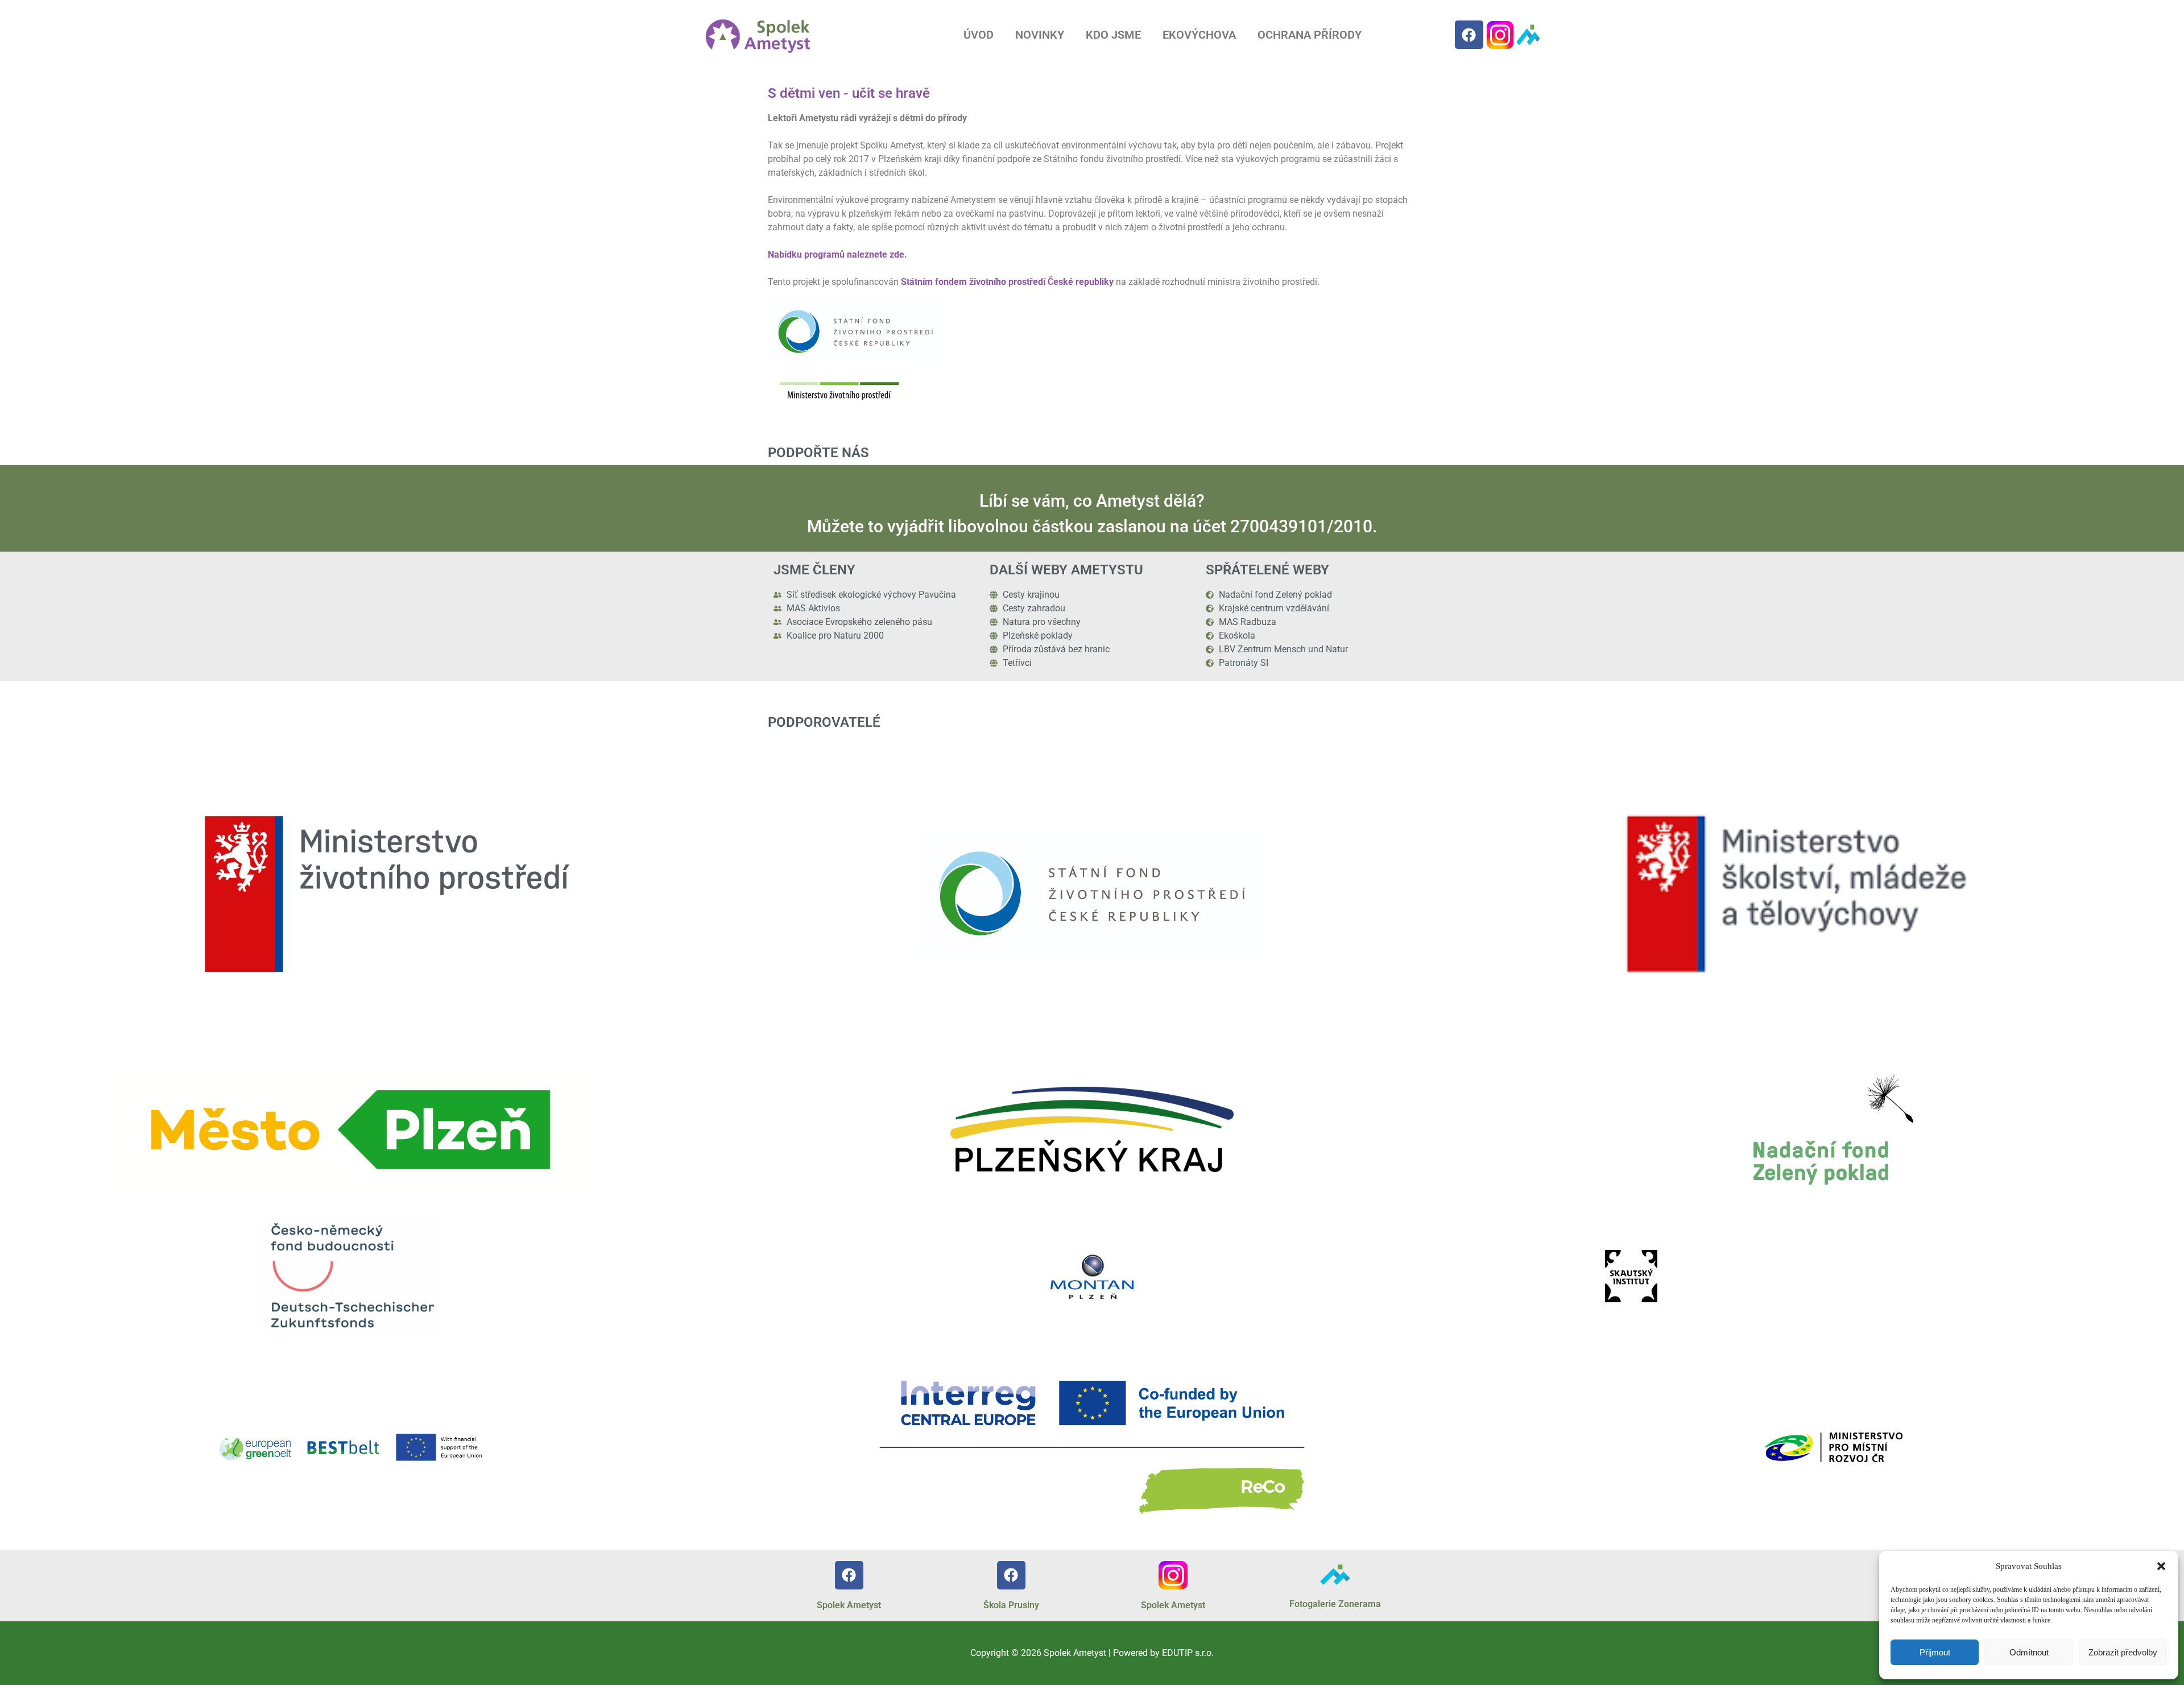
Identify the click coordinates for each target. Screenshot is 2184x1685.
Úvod (979, 35)
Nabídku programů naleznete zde (836, 254)
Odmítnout (2029, 1652)
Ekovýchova (1199, 35)
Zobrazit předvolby (2123, 1652)
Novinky (1040, 35)
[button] (2161, 1566)
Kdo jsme (1113, 35)
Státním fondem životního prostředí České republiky (1007, 282)
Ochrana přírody (1310, 35)
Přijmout (1935, 1652)
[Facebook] (1469, 35)
